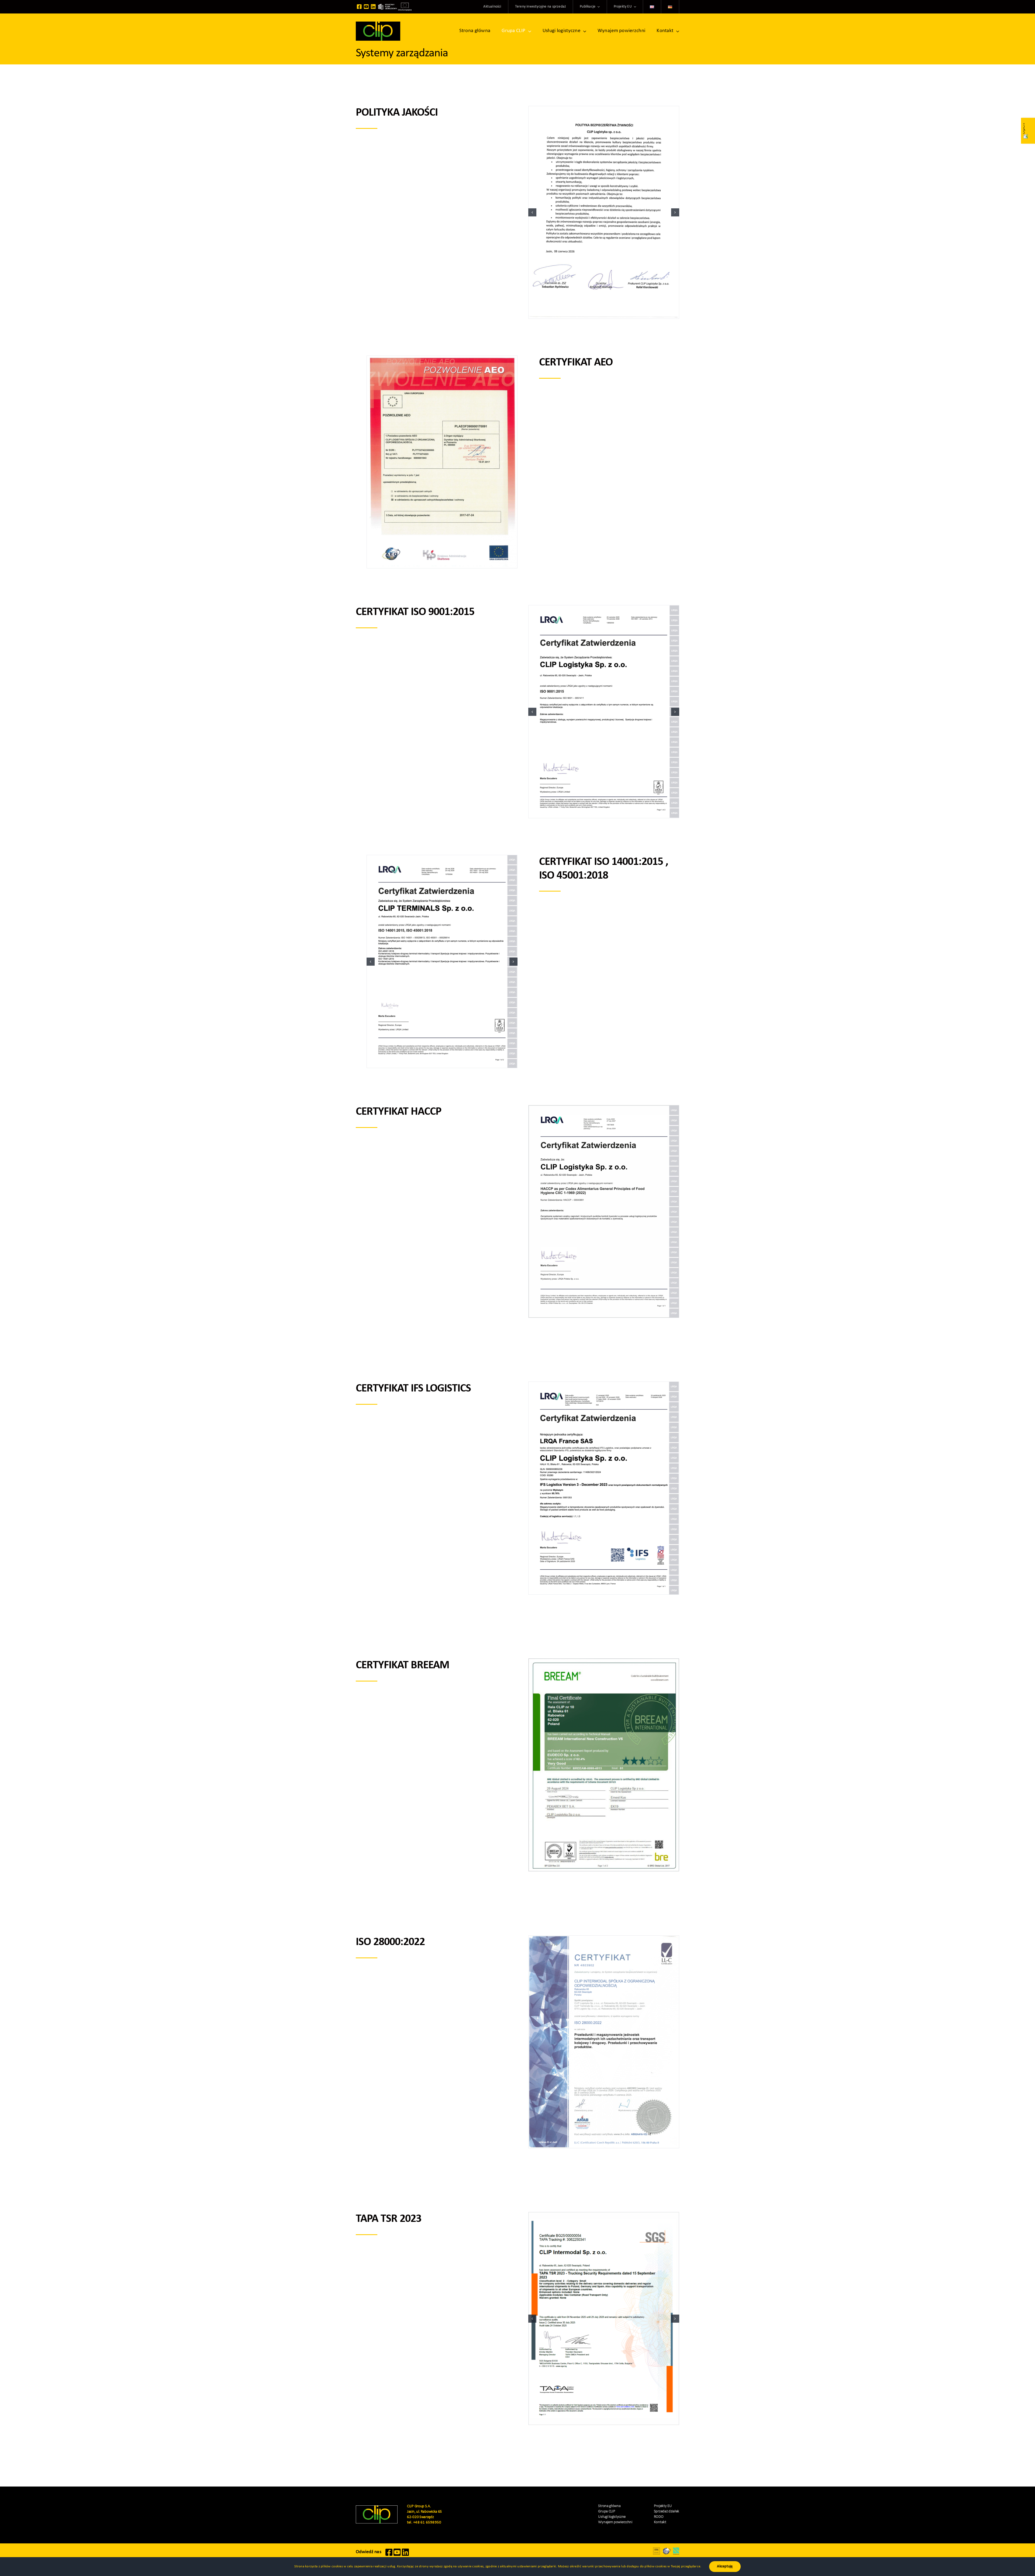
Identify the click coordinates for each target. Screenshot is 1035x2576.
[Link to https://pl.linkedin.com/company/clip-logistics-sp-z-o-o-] (373, 7)
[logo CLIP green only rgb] (378, 24)
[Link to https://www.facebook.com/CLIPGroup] (359, 7)
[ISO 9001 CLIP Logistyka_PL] (604, 712)
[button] (532, 212)
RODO (659, 2517)
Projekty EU (663, 2506)
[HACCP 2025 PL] (604, 1212)
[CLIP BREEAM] (604, 1765)
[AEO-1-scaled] (442, 462)
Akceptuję (725, 2566)
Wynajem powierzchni (615, 2522)
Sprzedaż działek (667, 2511)
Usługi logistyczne (612, 2517)
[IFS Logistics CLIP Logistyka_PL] (604, 1488)
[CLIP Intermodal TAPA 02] (604, 2318)
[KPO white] (388, 6)
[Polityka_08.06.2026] (604, 213)
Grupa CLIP (607, 2511)
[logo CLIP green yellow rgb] (377, 2508)
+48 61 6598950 (427, 2523)
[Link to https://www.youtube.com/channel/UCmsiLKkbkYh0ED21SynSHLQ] (366, 7)
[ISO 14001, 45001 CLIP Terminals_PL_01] (442, 961)
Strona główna (609, 2506)
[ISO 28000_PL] (604, 2042)
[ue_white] (405, 5)
